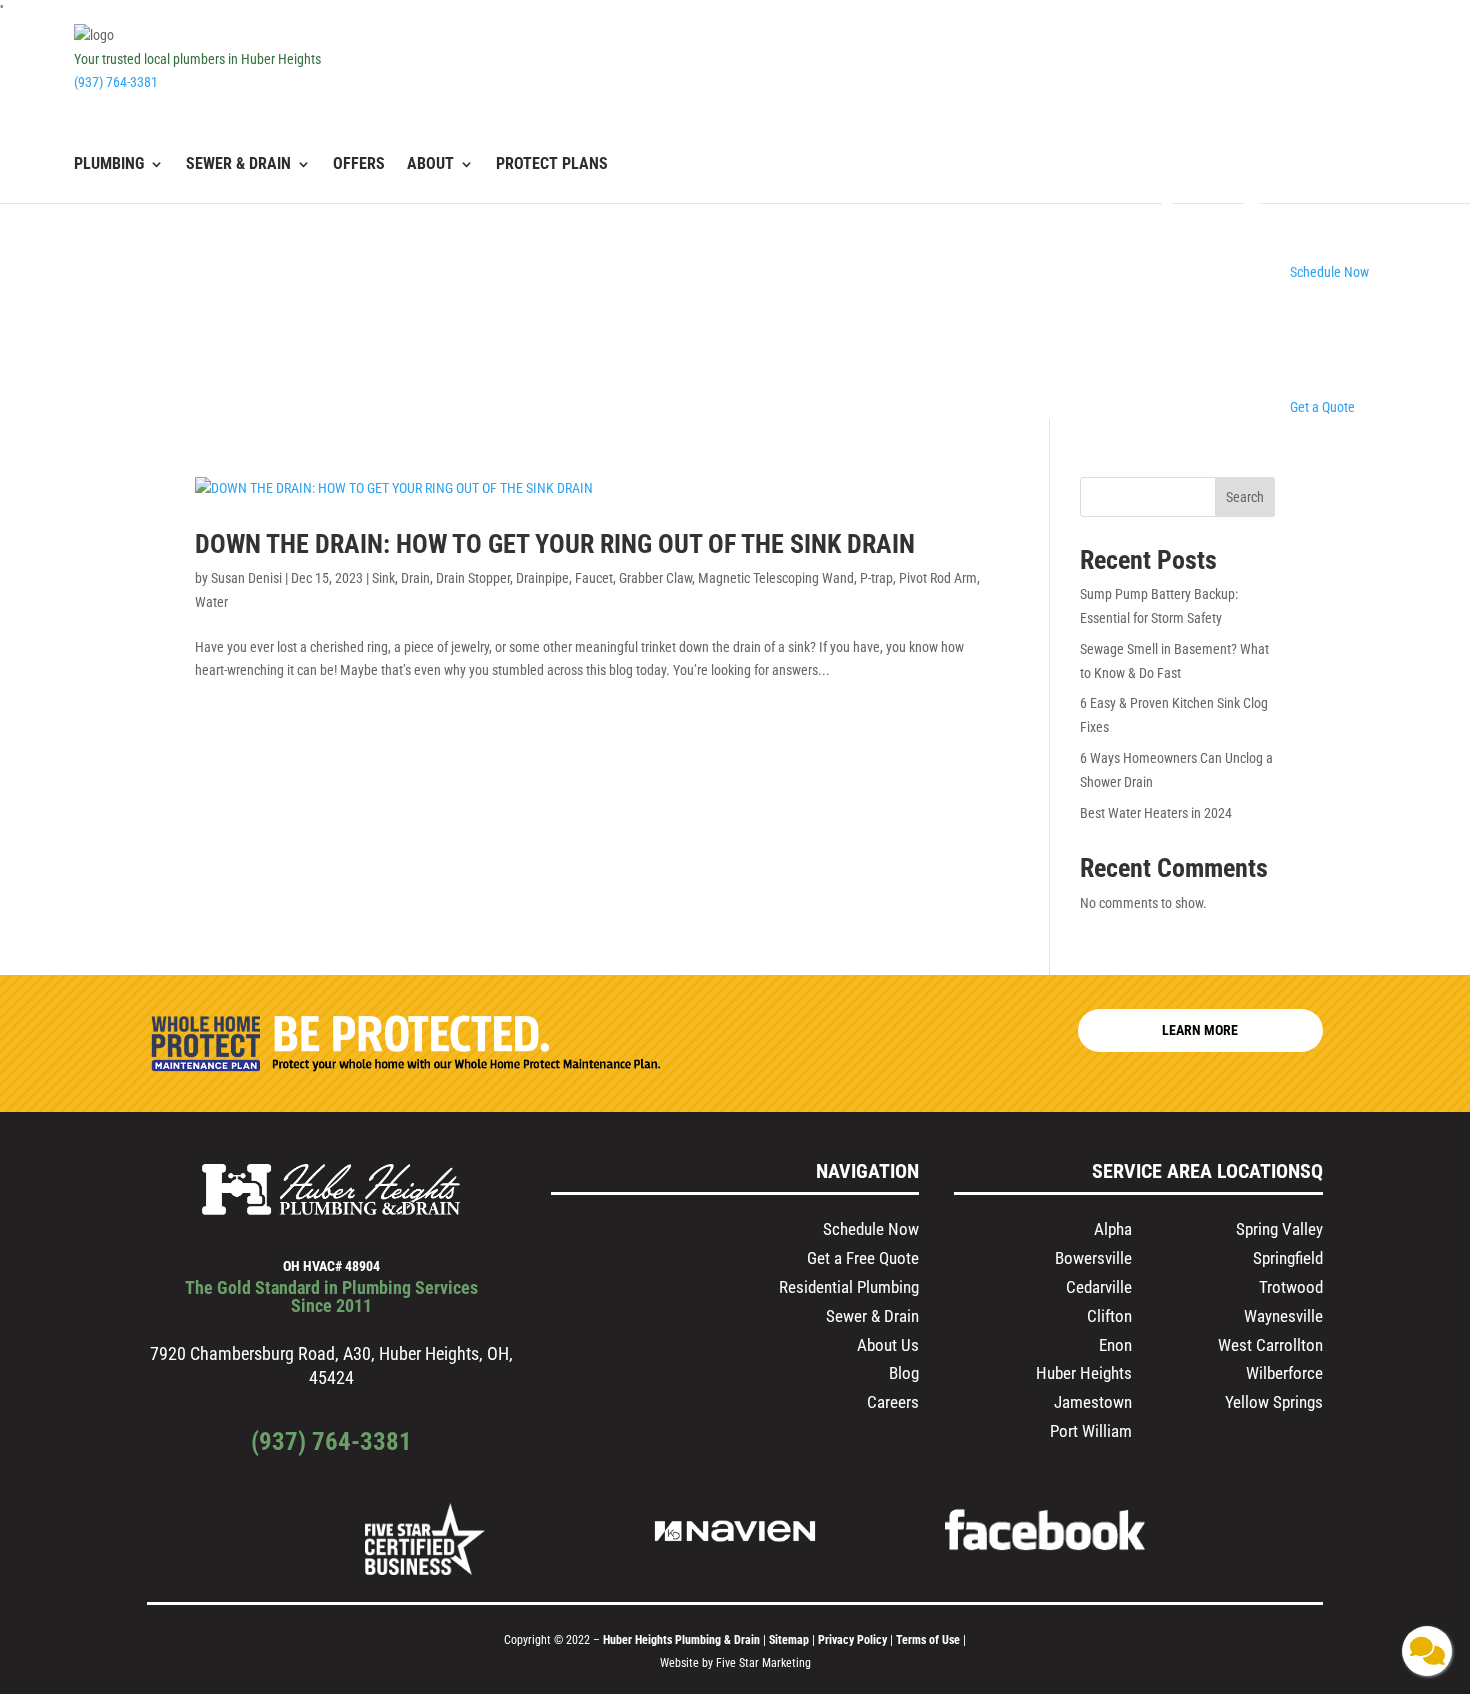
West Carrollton (1270, 1345)
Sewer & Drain (238, 165)
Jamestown (1093, 1402)
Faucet (594, 578)
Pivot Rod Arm (938, 578)
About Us (888, 1345)
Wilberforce (1284, 1373)
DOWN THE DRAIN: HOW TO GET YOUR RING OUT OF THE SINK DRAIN (555, 544)
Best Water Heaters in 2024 (1157, 813)
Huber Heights (1084, 1373)
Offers (359, 165)
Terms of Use (929, 1640)
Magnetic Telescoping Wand (776, 578)
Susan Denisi (246, 578)
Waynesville (1283, 1316)
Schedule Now (871, 1229)
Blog (904, 1373)
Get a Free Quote (863, 1258)
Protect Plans (552, 165)
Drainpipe (542, 578)
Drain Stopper (473, 578)
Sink (383, 578)
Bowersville (1093, 1258)
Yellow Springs (1274, 1402)
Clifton (1109, 1316)
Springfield (1288, 1258)
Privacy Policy (852, 1640)
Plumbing (109, 165)
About (430, 165)
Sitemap (789, 1640)
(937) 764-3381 (116, 82)
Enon (1115, 1345)
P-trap (876, 578)
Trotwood (1291, 1287)
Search (1245, 497)
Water (211, 602)
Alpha (1113, 1229)
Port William (1091, 1431)
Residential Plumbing (849, 1287)
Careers (893, 1402)
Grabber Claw (655, 578)
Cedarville (1099, 1287)
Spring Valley (1279, 1229)
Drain (415, 578)
